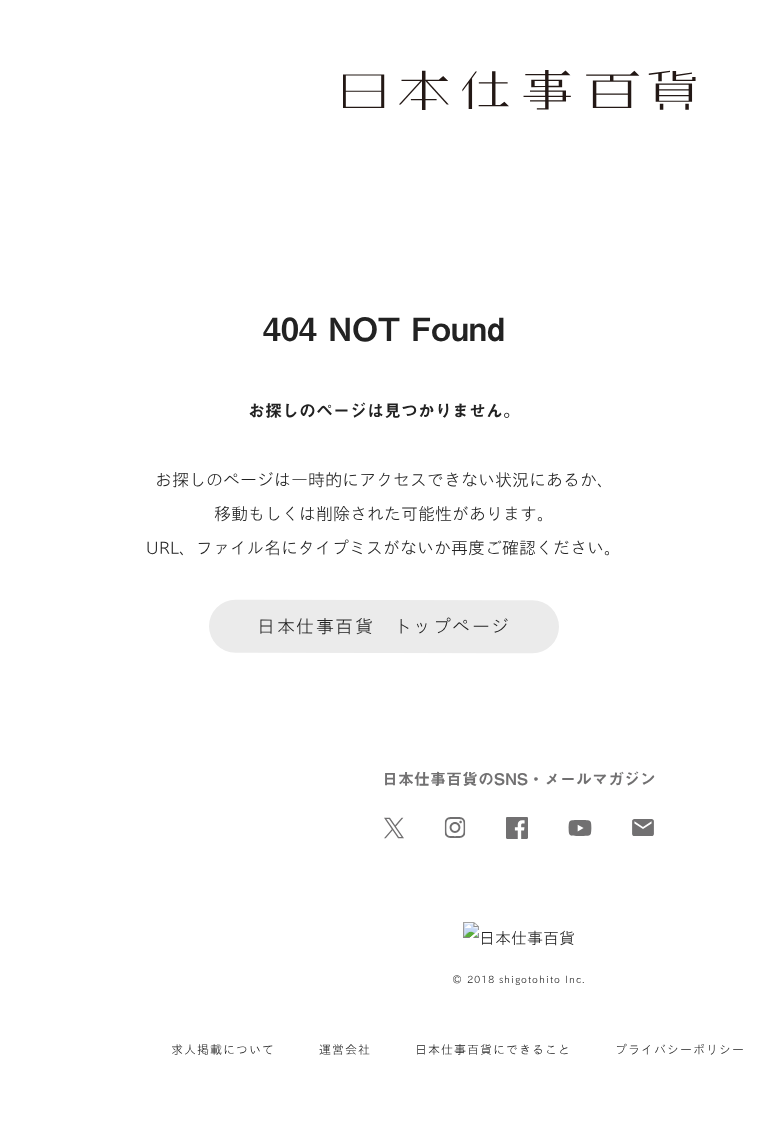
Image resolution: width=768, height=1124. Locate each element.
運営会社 (345, 1049)
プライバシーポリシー (680, 1049)
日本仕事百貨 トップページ (384, 626)
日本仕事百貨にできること (493, 1049)
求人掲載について (223, 1049)
